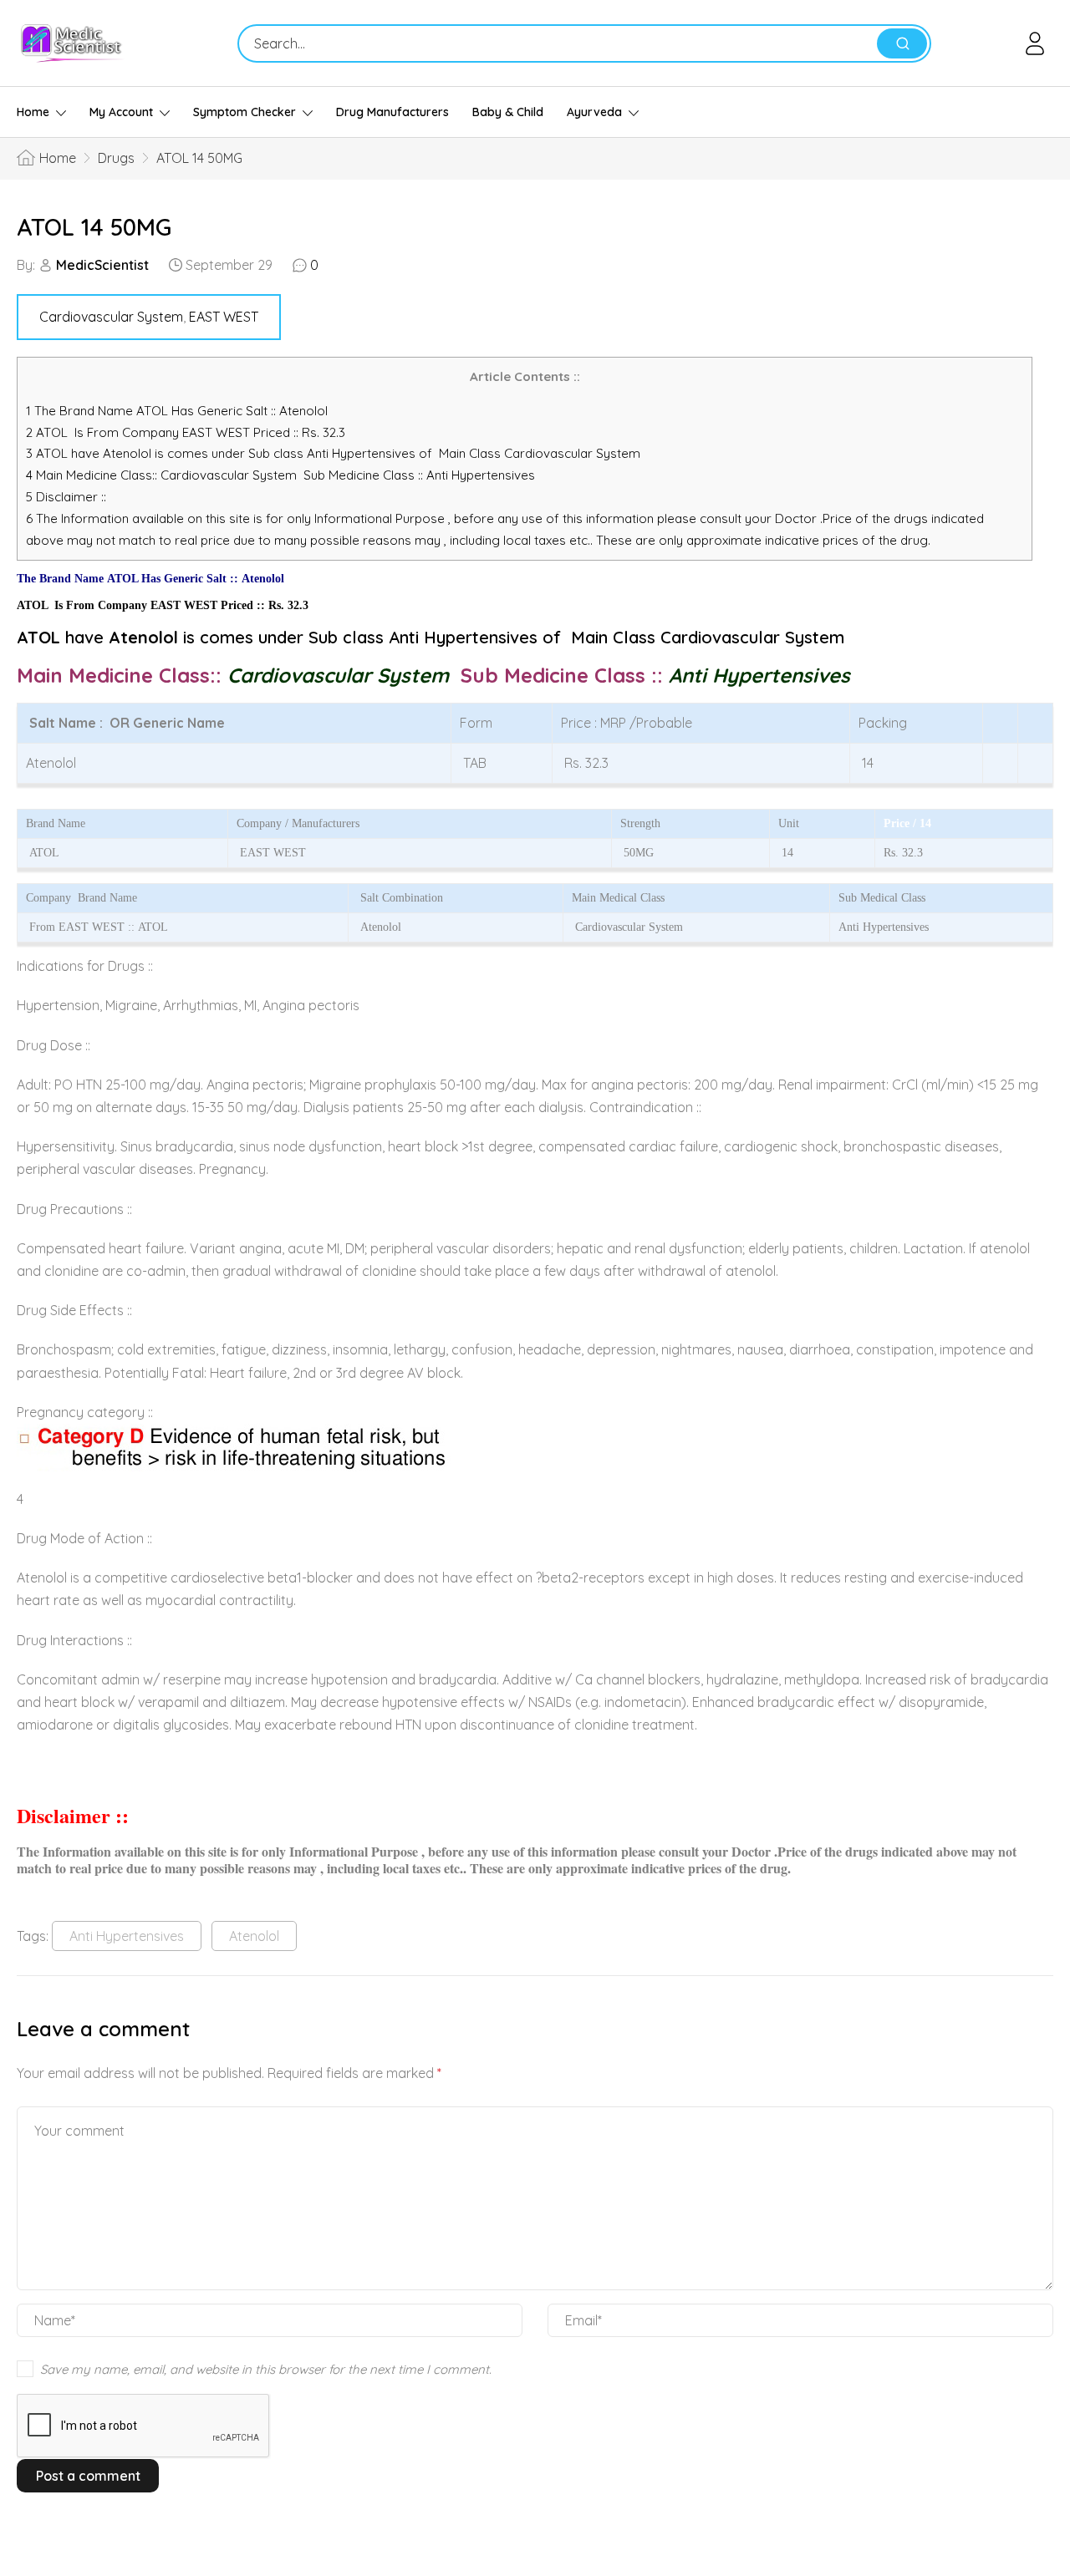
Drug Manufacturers (392, 112)
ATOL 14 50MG (94, 227)
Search (902, 43)
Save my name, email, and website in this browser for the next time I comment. (266, 2369)
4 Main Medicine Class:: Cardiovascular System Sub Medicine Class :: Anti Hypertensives (282, 475)
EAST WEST (224, 317)
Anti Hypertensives (127, 1936)
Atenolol (254, 1936)
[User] (1038, 43)
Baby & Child (508, 112)
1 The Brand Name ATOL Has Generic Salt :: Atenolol (178, 411)
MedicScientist (102, 265)
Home (33, 112)
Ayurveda (594, 112)
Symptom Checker (245, 112)
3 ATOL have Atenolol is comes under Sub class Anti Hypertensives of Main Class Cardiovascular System (333, 453)
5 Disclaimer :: (66, 497)
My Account (121, 112)
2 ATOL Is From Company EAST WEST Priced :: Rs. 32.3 (186, 432)
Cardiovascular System (111, 317)
